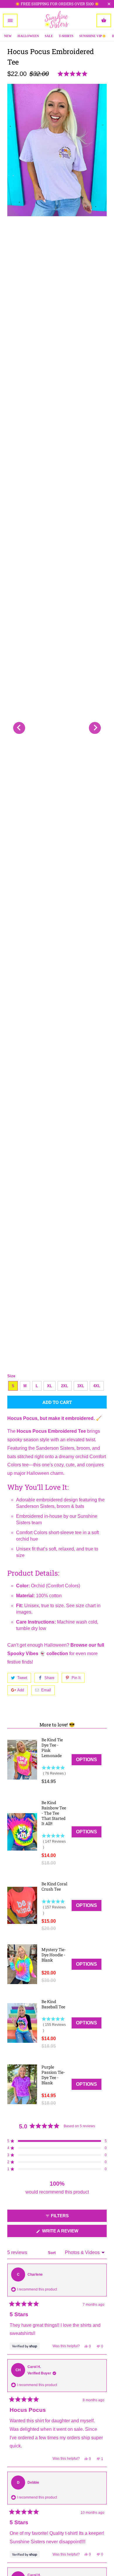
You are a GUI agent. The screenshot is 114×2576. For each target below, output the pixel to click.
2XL (65, 1386)
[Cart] (104, 20)
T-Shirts (66, 36)
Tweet (22, 1678)
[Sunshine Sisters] (57, 20)
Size (11, 1376)
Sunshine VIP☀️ (93, 36)
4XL (97, 1386)
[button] (74, 74)
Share (49, 1678)
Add (21, 1690)
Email (46, 1690)
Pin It (76, 1678)
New (8, 36)
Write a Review (70, 2233)
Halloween (28, 36)
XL (50, 1386)
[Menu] (10, 20)
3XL (81, 1386)
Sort (52, 2253)
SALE (49, 36)
